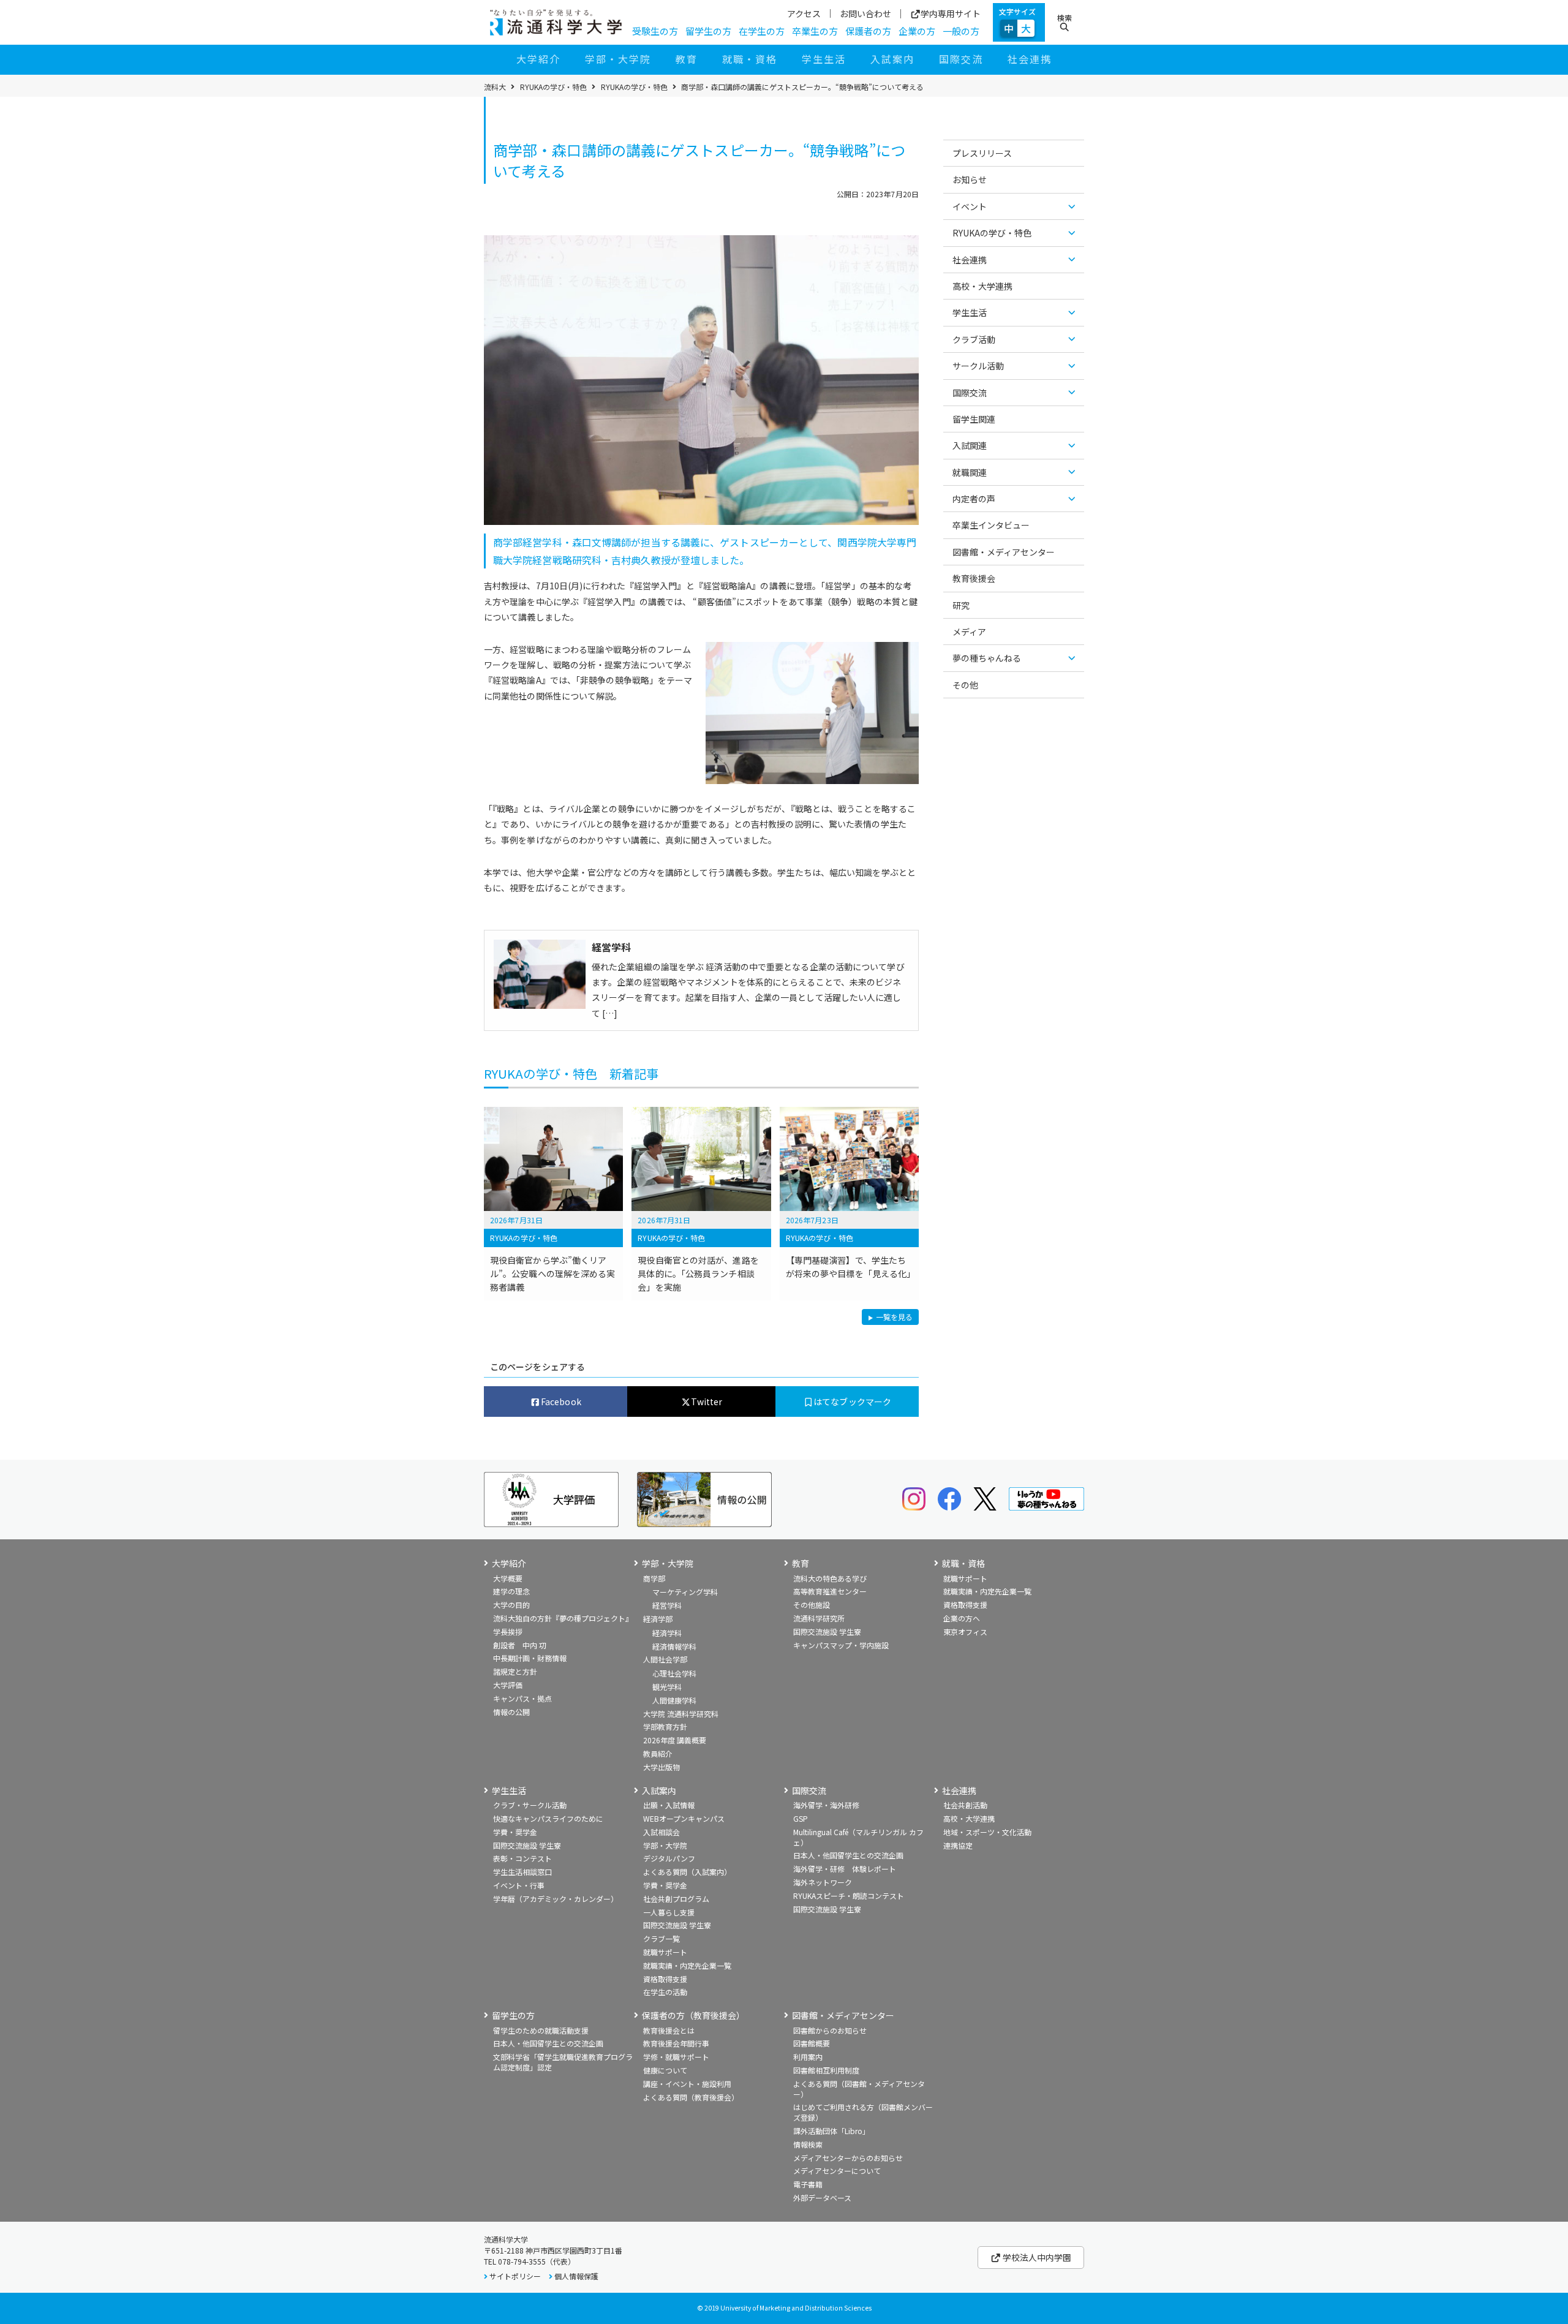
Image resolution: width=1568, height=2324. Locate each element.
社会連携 (1030, 59)
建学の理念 (511, 1591)
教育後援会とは (669, 2030)
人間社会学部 (665, 1659)
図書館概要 (812, 2043)
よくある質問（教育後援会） (691, 2097)
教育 (687, 59)
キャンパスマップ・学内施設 (841, 1645)
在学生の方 (762, 31)
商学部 (654, 1578)
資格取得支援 (965, 1605)
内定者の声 (974, 499)
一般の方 (961, 31)
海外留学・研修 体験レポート (845, 1869)
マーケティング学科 (685, 1592)
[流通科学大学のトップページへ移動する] (556, 23)
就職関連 (970, 472)
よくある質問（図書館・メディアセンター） (859, 2089)
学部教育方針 (665, 1726)
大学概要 (508, 1578)
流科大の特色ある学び (830, 1578)
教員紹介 (658, 1753)
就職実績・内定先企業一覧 (987, 1591)
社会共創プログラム (676, 1899)
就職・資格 (750, 59)
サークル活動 (978, 366)
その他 (965, 685)
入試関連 (970, 445)
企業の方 (917, 31)
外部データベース (822, 2198)
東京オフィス (965, 1632)
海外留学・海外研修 (826, 1805)
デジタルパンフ (669, 1858)
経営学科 (667, 1605)
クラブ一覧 (661, 1938)
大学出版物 (661, 1767)
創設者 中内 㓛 (520, 1645)
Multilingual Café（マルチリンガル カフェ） (858, 1837)
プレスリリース (982, 153)
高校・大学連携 (982, 286)
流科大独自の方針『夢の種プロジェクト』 (563, 1618)
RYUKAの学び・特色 (553, 87)
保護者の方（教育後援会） (693, 2016)
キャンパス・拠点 (522, 1698)
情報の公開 (511, 1712)
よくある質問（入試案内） (687, 1872)
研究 (961, 605)
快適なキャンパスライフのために (548, 1818)
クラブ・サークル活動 (530, 1805)
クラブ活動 (974, 339)
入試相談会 (661, 1832)
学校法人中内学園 (1036, 2257)
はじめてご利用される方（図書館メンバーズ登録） (863, 2112)
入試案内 (892, 59)
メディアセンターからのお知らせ (848, 2158)
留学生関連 (974, 419)
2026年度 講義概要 (675, 1740)
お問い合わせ (865, 13)
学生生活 (824, 59)
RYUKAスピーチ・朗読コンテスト (849, 1896)
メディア (969, 632)
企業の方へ (962, 1618)
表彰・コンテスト (522, 1858)
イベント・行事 (519, 1885)
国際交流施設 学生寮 (827, 1632)
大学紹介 (538, 59)
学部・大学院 (618, 59)
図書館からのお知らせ (830, 2030)
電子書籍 (808, 2184)
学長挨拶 (508, 1632)
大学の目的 (511, 1605)
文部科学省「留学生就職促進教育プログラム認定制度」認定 (563, 2062)
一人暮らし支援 (669, 1912)
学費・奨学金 (515, 1832)
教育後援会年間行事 (676, 2043)
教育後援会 (974, 578)
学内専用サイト (951, 14)
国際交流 (961, 59)
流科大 (495, 87)
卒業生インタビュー (991, 525)
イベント (970, 206)
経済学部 (658, 1619)
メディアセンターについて (837, 2171)
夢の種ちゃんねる (987, 658)
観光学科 (667, 1687)
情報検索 (808, 2144)
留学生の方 (708, 31)
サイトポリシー (515, 2276)
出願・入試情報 (669, 1805)
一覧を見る (894, 1318)
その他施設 (812, 1605)
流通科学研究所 (819, 1618)
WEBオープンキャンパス (684, 1818)
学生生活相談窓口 (522, 1872)
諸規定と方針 (515, 1671)
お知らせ (970, 179)
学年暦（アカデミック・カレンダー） (556, 1899)
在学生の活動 (665, 1992)
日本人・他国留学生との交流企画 (848, 1855)
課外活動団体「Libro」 (831, 2131)
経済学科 (667, 1633)
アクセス (804, 13)
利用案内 (808, 2057)
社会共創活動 (965, 1805)
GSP (801, 1818)
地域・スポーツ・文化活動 (987, 1832)
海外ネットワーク (823, 1882)
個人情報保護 (576, 2276)
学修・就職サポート (676, 2057)
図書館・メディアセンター (1004, 552)
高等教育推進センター (830, 1591)
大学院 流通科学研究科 (681, 1714)
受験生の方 (655, 31)
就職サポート (965, 1578)
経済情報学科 (674, 1646)
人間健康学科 (674, 1700)
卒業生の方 (815, 31)
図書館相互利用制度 (826, 2070)
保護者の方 (868, 31)
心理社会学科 (674, 1673)
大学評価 (508, 1685)
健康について (665, 2070)
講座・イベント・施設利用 (687, 2084)
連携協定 (958, 1845)
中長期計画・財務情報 (530, 1658)
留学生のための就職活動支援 (541, 2030)
